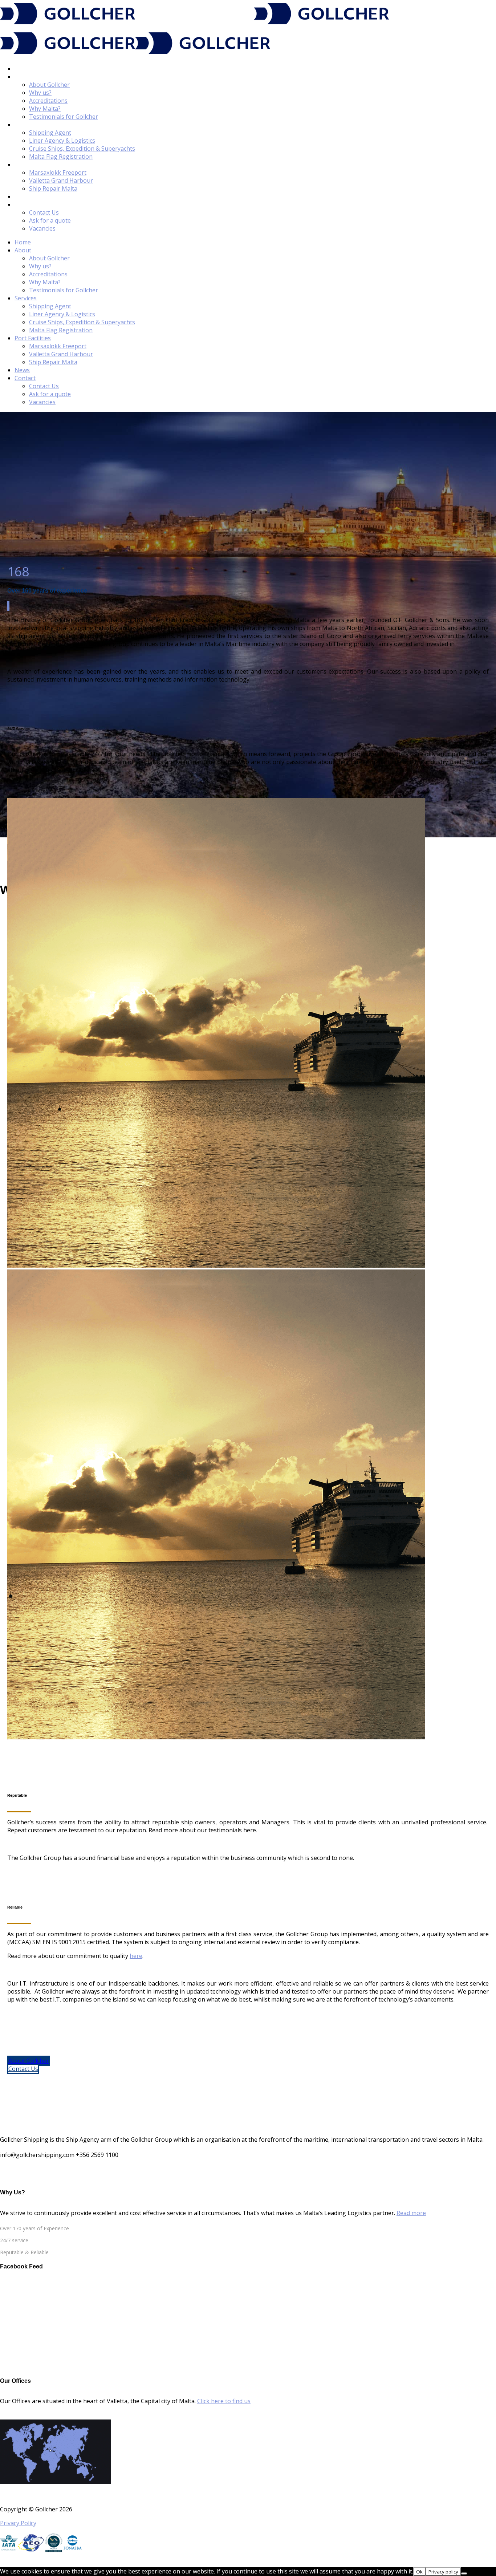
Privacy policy (443, 2572)
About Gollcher (29, 2061)
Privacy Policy (18, 2523)
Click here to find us (224, 2401)
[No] (464, 2573)
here (136, 1956)
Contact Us (23, 2069)
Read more (411, 2213)
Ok (419, 2572)
